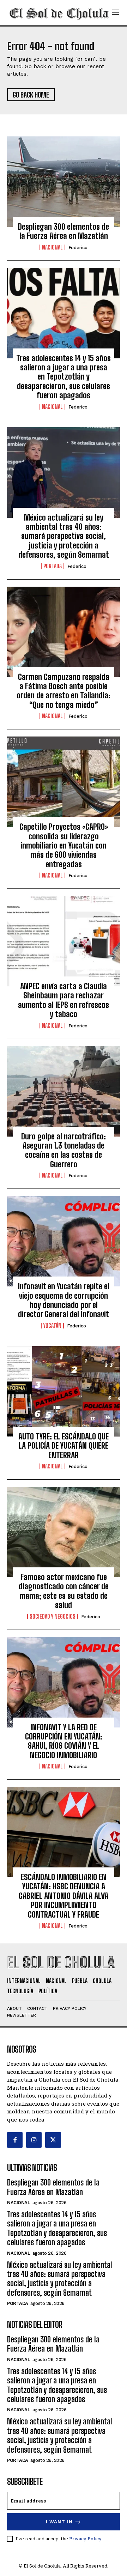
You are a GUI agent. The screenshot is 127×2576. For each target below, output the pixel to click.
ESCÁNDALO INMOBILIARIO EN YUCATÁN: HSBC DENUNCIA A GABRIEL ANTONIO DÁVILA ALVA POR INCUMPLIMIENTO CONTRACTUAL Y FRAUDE (64, 1896)
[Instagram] (34, 2140)
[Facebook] (15, 2140)
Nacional (52, 247)
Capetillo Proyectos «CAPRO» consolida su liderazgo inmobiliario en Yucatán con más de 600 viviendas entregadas (64, 846)
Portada (53, 566)
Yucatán (52, 1326)
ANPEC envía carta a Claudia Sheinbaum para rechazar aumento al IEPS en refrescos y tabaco (64, 1000)
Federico (78, 248)
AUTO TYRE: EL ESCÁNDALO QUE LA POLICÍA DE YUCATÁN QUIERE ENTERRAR (64, 1446)
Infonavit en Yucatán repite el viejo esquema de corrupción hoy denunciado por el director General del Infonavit (64, 1300)
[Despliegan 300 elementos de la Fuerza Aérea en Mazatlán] (64, 182)
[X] (53, 2140)
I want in (59, 2522)
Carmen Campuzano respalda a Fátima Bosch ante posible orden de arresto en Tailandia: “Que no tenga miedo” (64, 691)
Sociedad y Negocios (53, 1616)
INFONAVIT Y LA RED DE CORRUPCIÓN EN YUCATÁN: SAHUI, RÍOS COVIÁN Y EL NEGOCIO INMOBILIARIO (64, 1741)
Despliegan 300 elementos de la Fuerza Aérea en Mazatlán (64, 231)
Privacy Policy (85, 2539)
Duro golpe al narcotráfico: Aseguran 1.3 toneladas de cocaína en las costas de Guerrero (64, 1150)
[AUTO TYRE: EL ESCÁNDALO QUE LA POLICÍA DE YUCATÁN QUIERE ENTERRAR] (64, 1391)
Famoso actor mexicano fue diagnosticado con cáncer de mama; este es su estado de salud (64, 1591)
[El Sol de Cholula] (59, 13)
